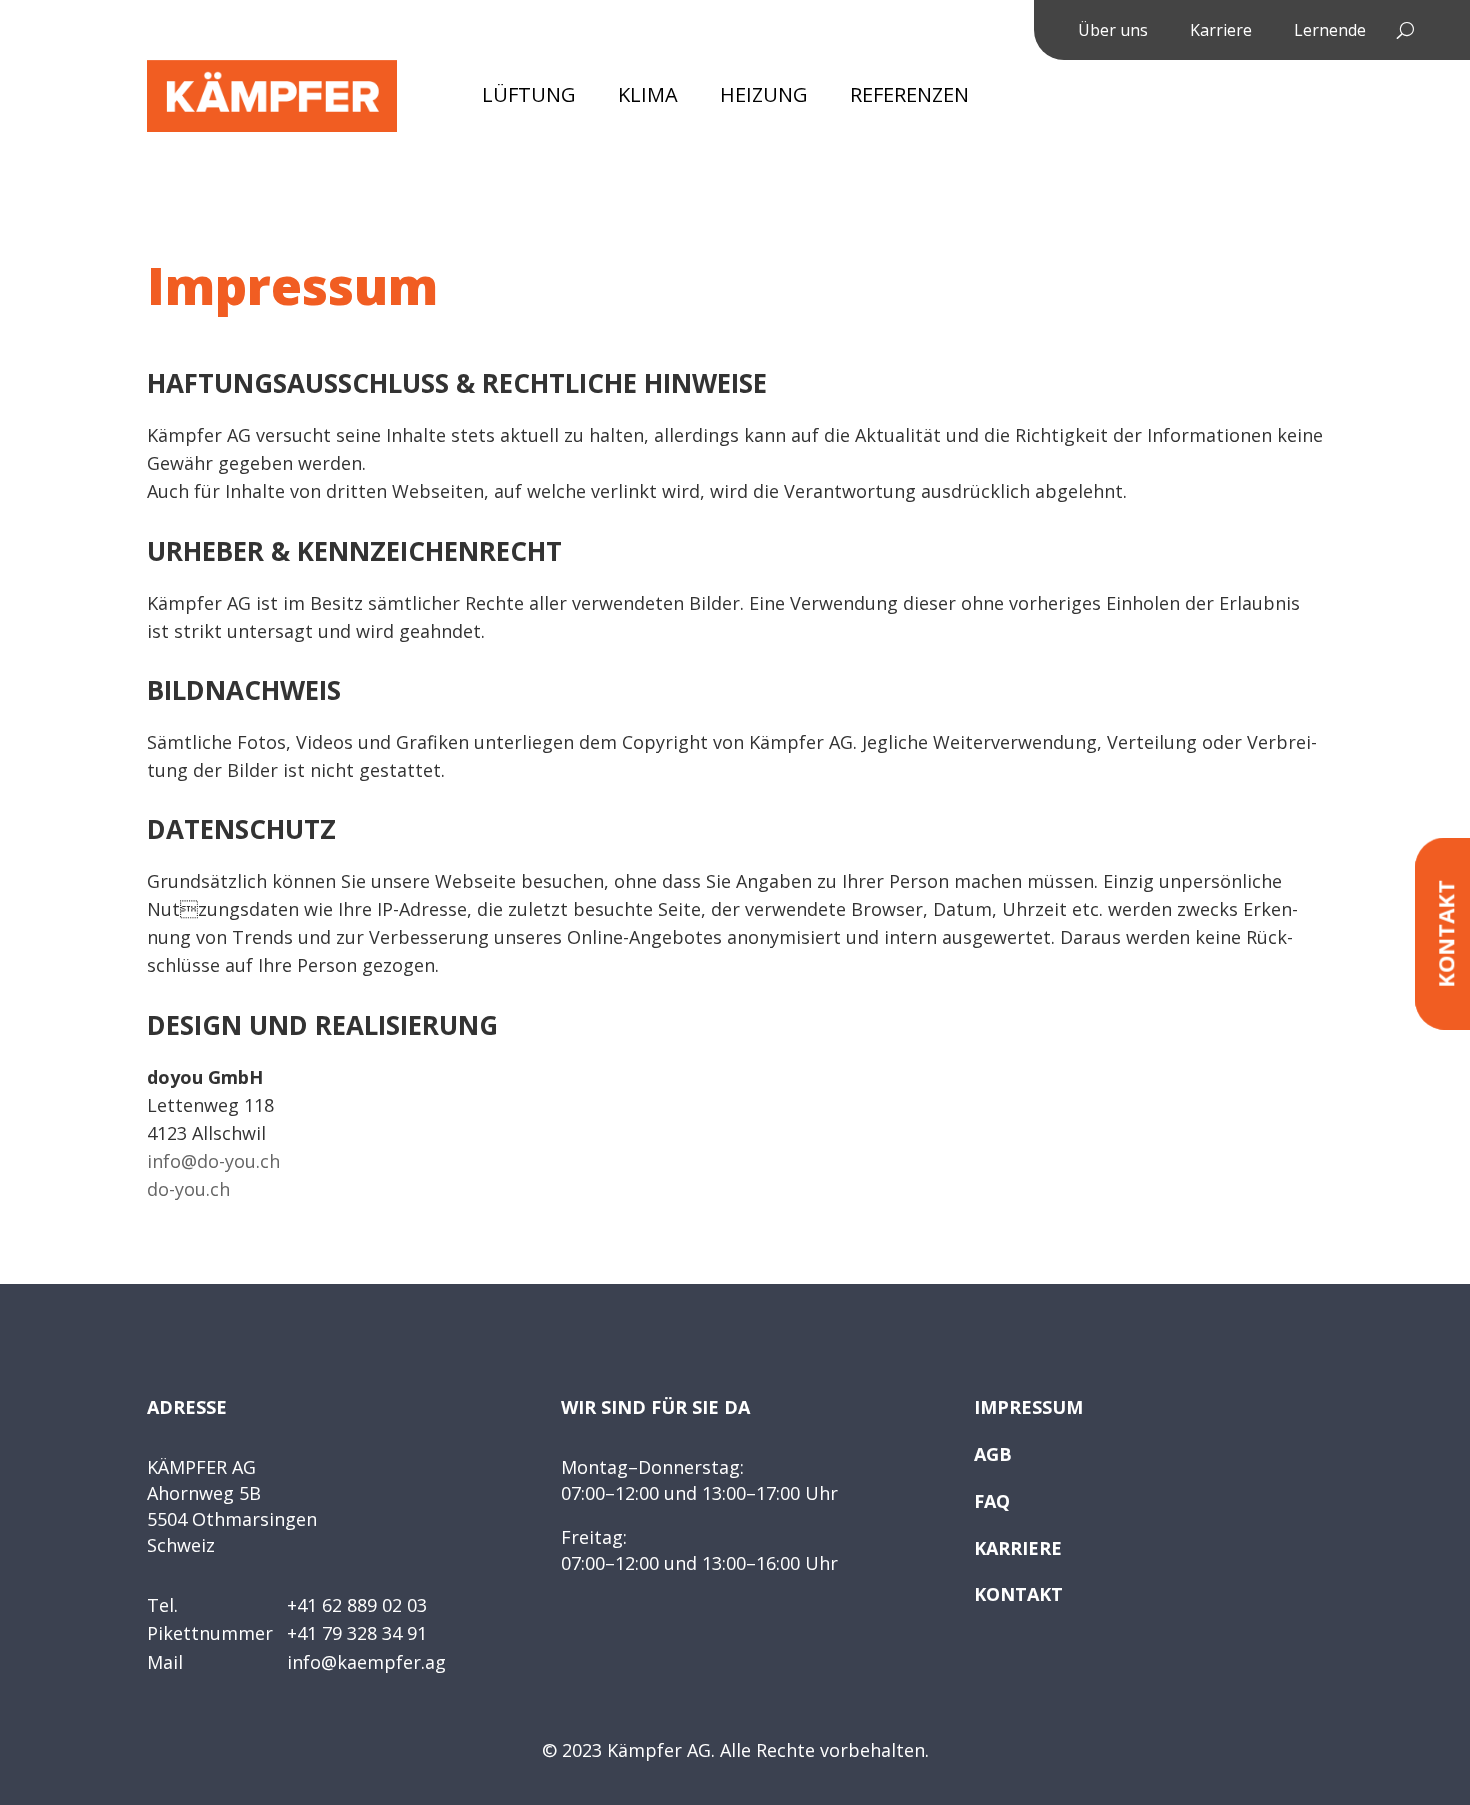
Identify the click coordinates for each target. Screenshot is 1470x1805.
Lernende (1330, 32)
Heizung (764, 98)
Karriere (1221, 32)
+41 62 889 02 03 (357, 1605)
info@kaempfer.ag (366, 1662)
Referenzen (909, 98)
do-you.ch (188, 1189)
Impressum (1028, 1407)
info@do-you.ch (213, 1161)
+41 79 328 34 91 (357, 1633)
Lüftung (529, 98)
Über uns (1113, 32)
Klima (648, 98)
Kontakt (1018, 1594)
